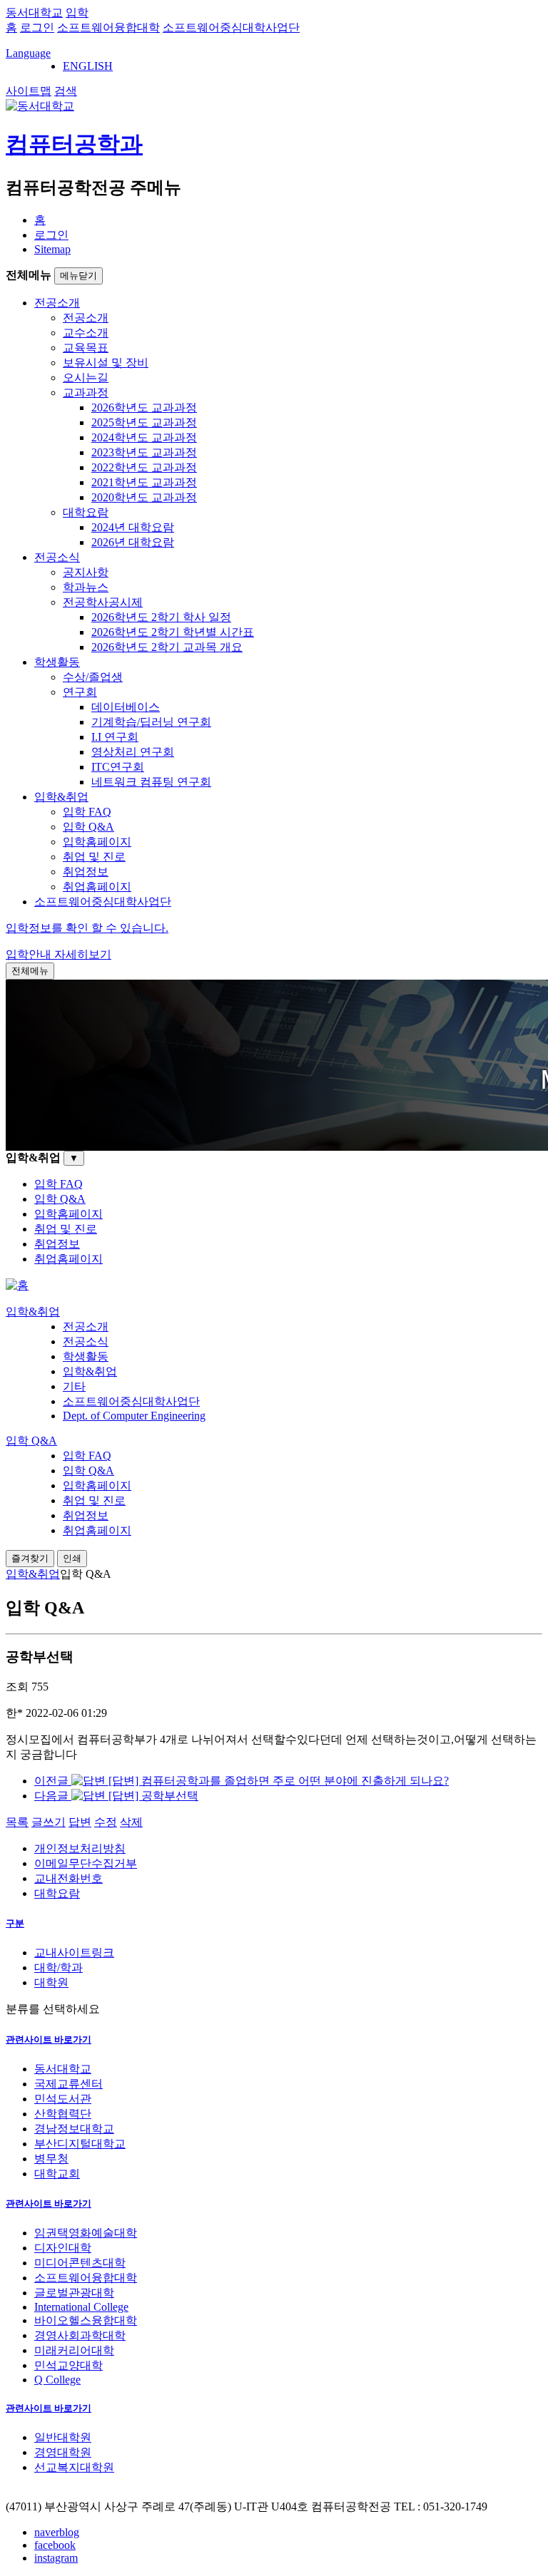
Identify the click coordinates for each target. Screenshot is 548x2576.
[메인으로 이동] (17, 1285)
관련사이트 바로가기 (49, 2039)
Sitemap (52, 249)
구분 (15, 1923)
